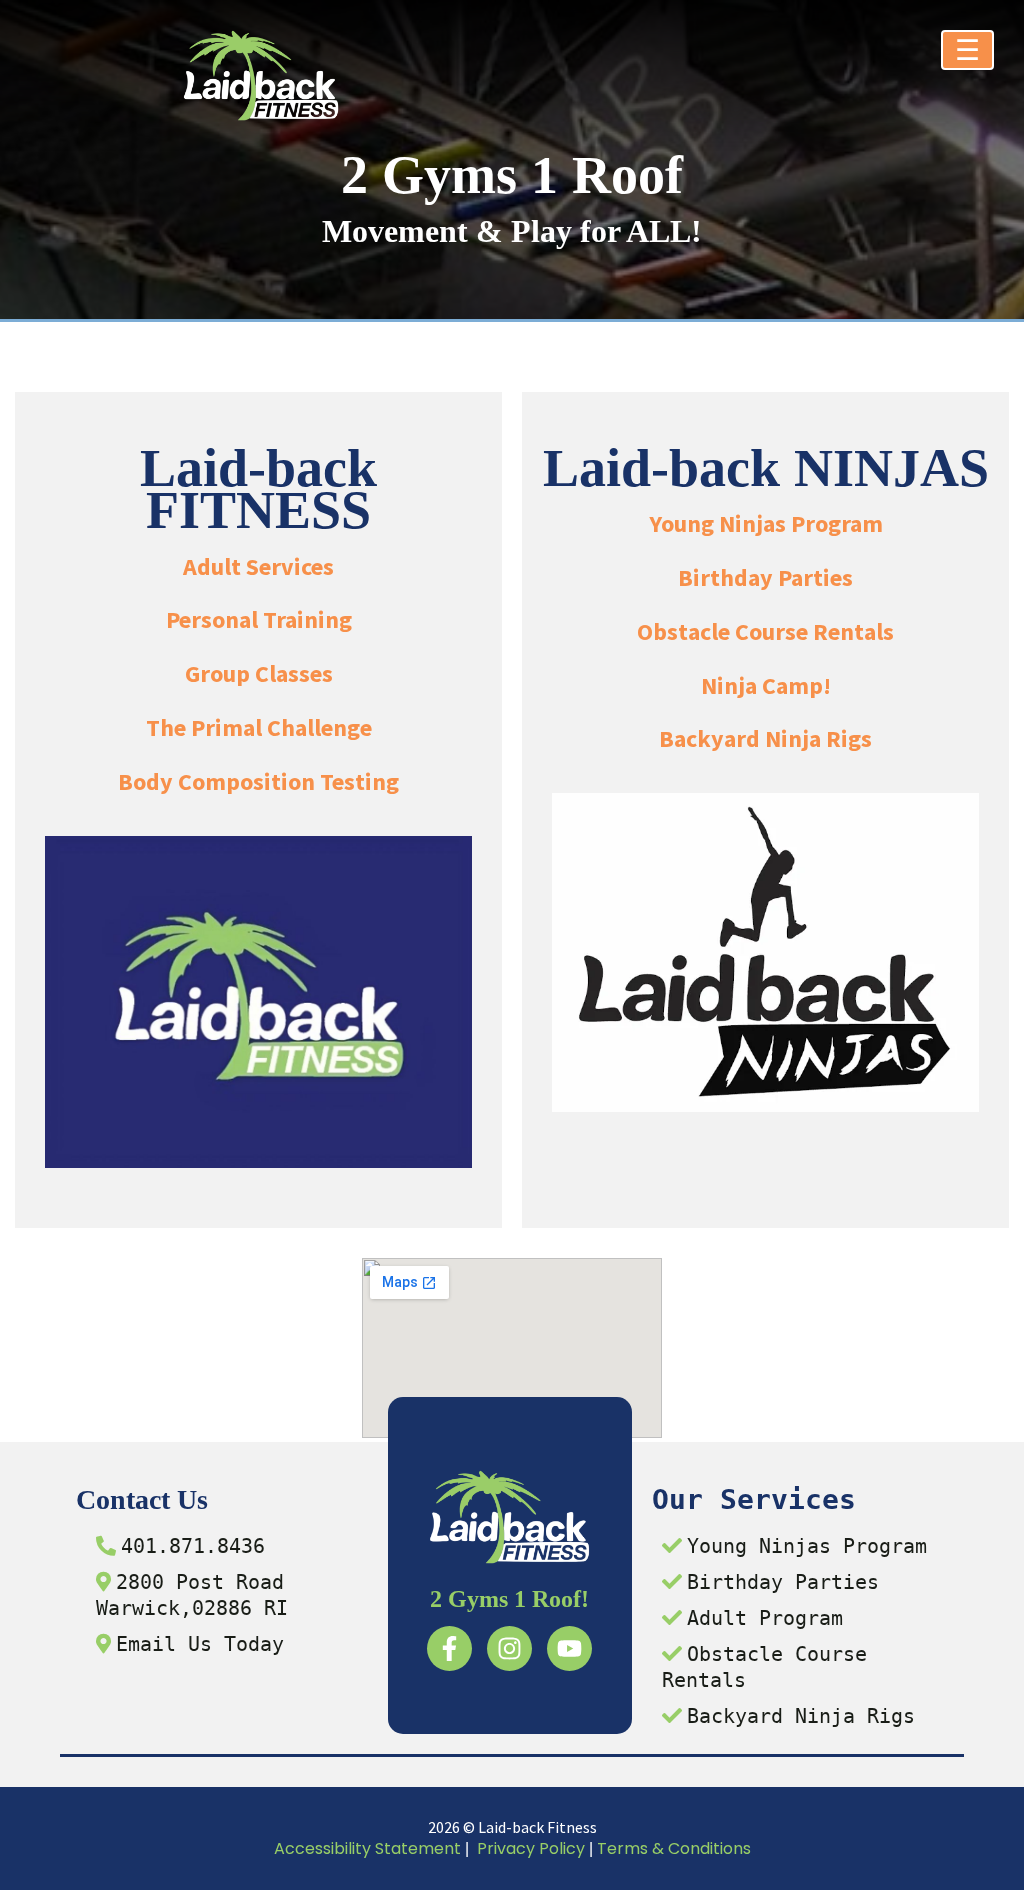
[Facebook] (449, 1648)
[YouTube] (569, 1648)
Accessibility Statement (367, 1848)
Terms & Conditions (674, 1848)
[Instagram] (509, 1648)
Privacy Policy (531, 1848)
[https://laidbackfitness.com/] (261, 75)
